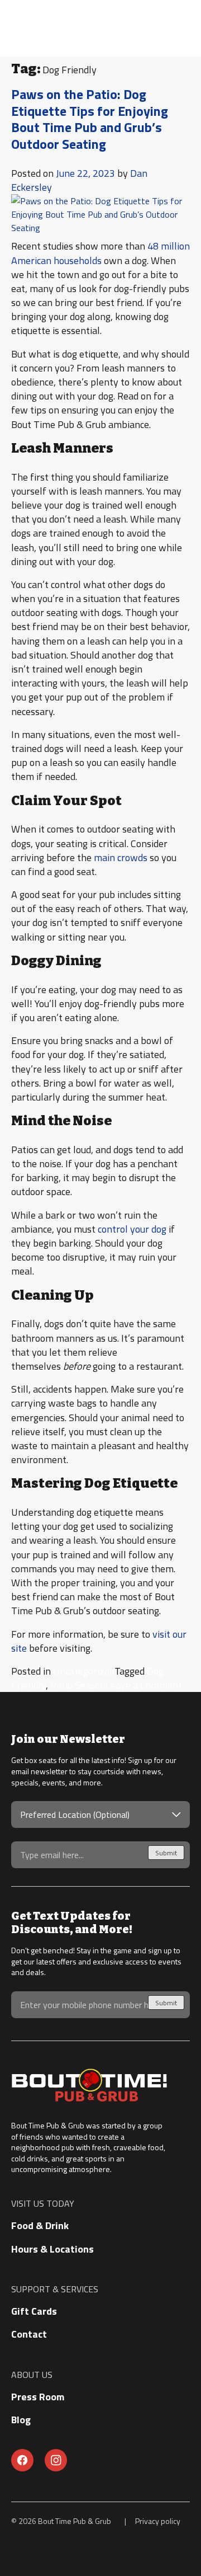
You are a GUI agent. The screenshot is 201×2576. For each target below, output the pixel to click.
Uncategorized (84, 1671)
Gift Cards (34, 2311)
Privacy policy (158, 2521)
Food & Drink (40, 2225)
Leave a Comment (144, 1685)
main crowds (121, 857)
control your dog (132, 1229)
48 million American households (100, 253)
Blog (21, 2420)
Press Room (38, 2397)
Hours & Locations (52, 2249)
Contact (29, 2334)
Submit (166, 1853)
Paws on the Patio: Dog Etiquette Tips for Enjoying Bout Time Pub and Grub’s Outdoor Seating (90, 119)
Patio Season (78, 1685)
